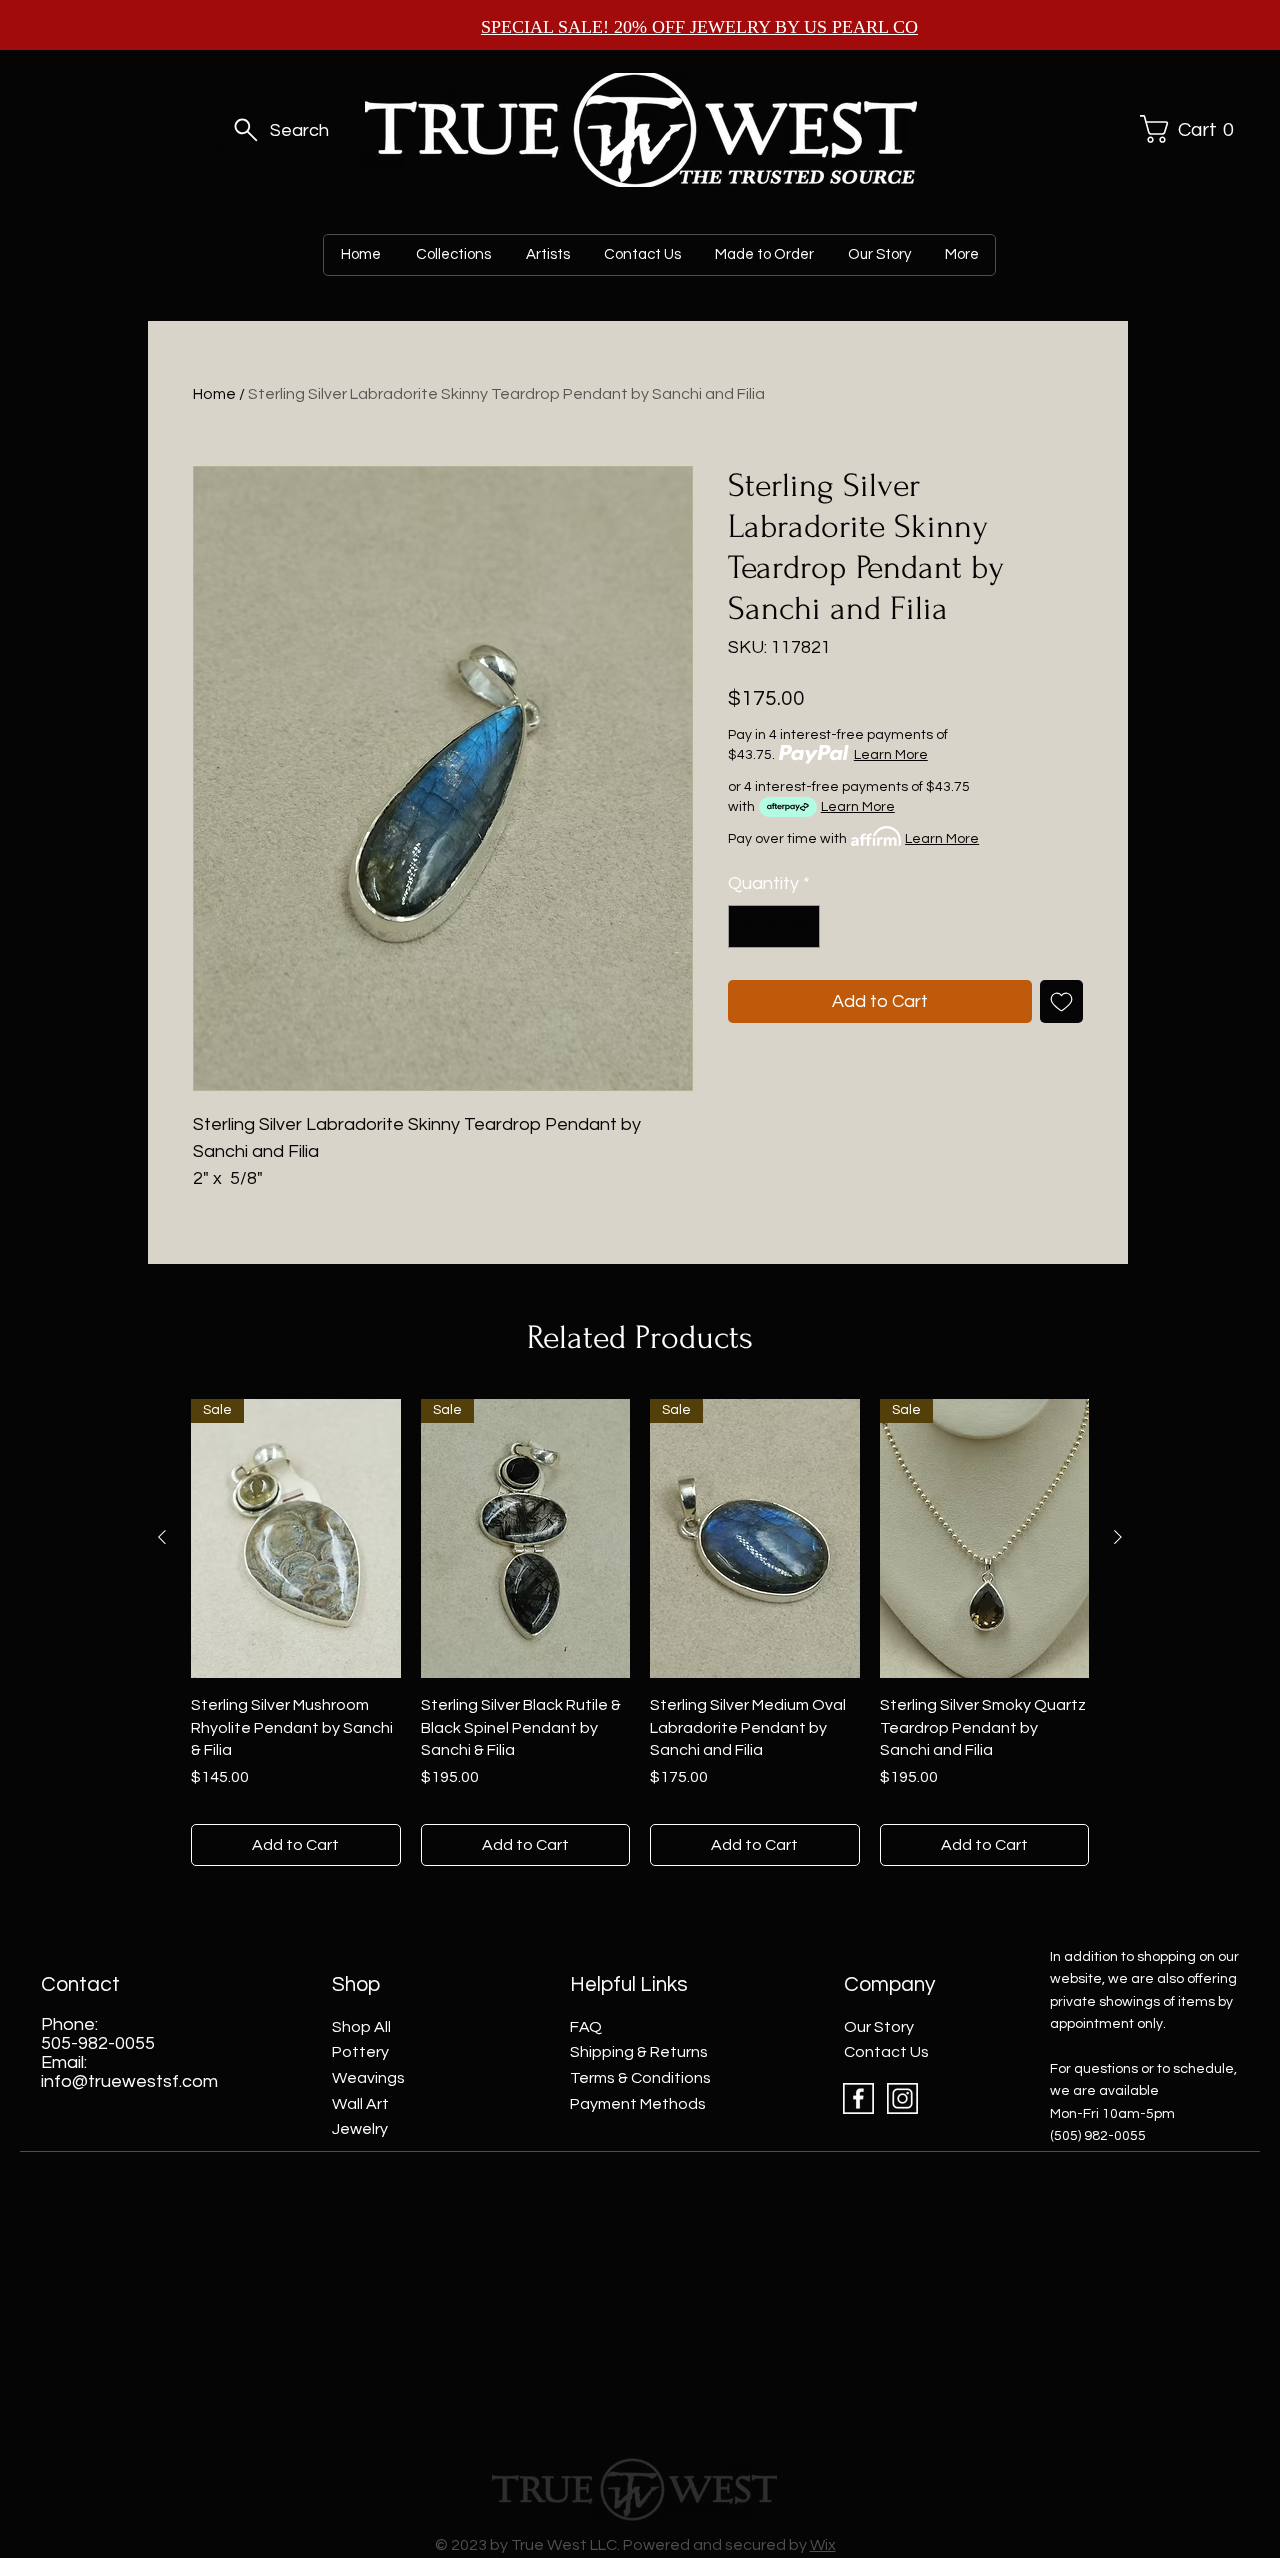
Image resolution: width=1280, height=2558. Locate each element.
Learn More (891, 755)
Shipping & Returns (639, 2052)
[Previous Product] (162, 1537)
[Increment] (801, 926)
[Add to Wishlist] (1061, 1001)
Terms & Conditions (640, 2078)
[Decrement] (746, 926)
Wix (823, 2545)
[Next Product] (1118, 1537)
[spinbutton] (774, 926)
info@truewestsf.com (129, 2081)
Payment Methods (638, 2104)
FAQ (586, 2027)
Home (214, 394)
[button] (1184, 129)
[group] (640, 1632)
